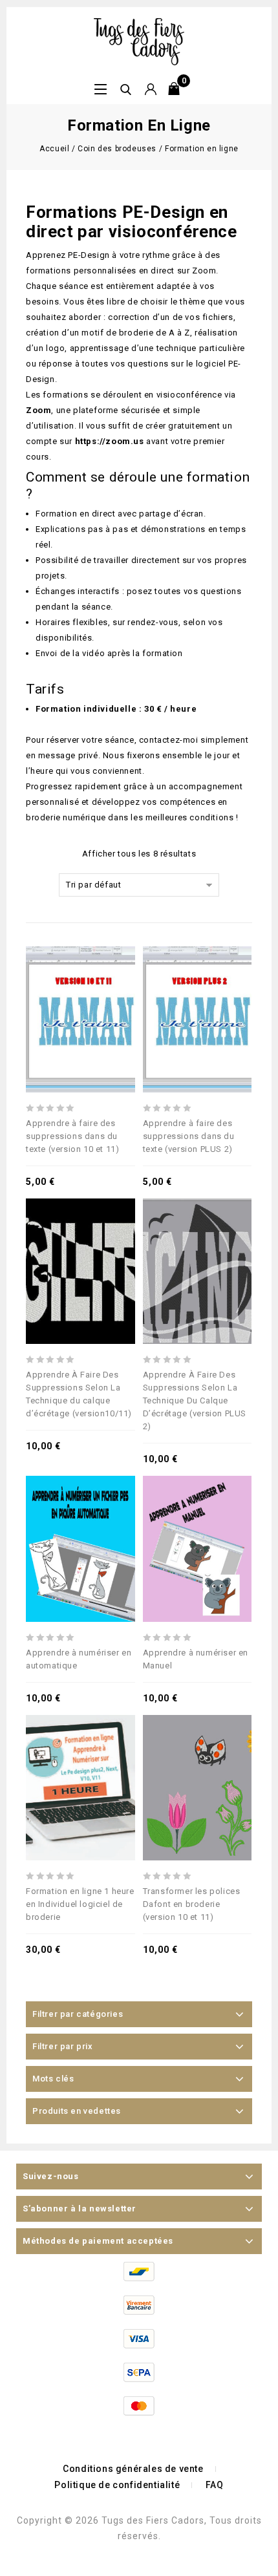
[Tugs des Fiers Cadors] (139, 41)
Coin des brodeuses (117, 149)
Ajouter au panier (80, 985)
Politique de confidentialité (117, 2485)
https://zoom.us (110, 441)
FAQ (215, 2485)
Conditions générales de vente (133, 2469)
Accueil (54, 149)
